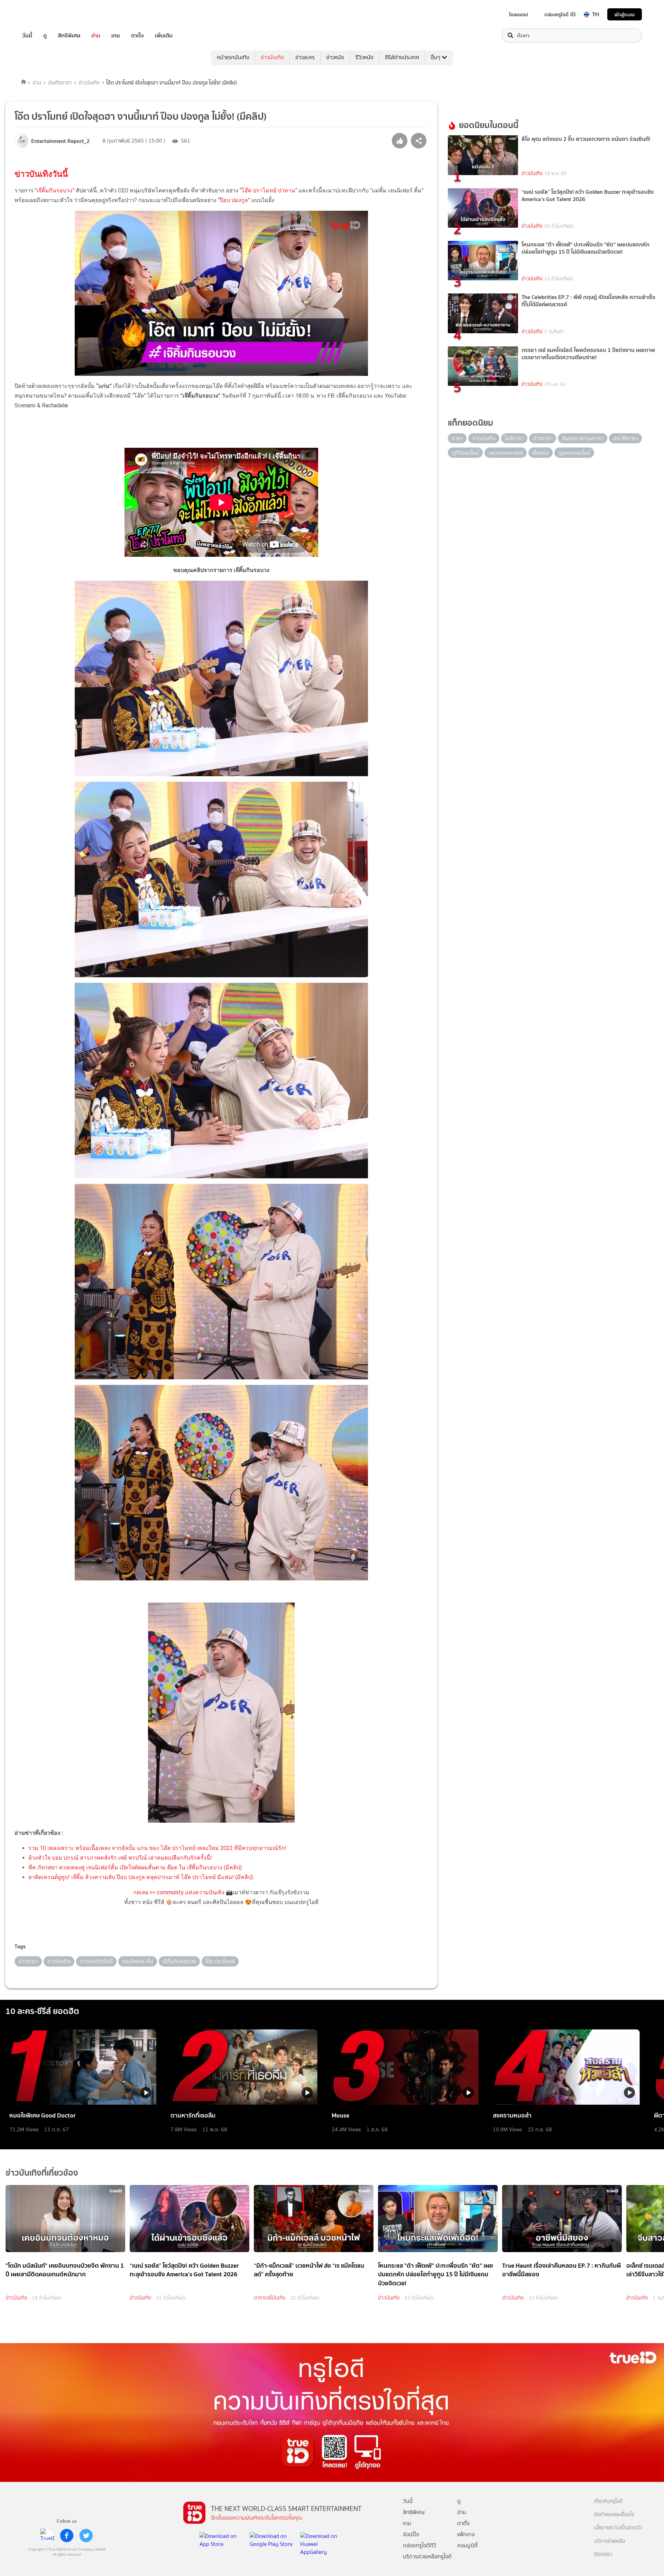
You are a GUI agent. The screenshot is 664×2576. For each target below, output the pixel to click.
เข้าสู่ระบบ (625, 14)
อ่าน (96, 35)
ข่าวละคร (305, 57)
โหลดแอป (519, 15)
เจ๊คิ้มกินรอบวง (54, 191)
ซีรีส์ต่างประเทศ (402, 57)
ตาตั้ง (137, 35)
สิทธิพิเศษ (69, 35)
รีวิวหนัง (365, 57)
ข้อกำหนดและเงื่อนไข (614, 2515)
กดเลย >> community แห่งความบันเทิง (179, 1892)
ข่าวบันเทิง (272, 57)
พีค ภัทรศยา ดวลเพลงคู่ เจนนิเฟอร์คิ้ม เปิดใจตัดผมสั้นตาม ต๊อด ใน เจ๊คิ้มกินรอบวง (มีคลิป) (135, 1867)
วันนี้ (27, 35)
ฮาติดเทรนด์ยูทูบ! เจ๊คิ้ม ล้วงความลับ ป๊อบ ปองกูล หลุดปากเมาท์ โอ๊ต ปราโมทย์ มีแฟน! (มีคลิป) (141, 1877)
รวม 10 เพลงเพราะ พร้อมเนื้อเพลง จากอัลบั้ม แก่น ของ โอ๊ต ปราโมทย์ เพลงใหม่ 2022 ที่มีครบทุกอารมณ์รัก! (157, 1848)
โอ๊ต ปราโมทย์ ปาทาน (268, 191)
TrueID (43, 14)
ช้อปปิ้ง (411, 2534)
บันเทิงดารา (60, 83)
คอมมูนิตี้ (467, 2545)
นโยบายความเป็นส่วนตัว (618, 2528)
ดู (45, 35)
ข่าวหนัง (335, 57)
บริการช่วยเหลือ (610, 2541)
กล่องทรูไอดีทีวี (419, 2545)
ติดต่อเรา (603, 2554)
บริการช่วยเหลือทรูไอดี (427, 2556)
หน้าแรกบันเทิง (233, 57)
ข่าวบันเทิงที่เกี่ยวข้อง (42, 2173)
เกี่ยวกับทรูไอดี (608, 2501)
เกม (116, 35)
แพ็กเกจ (466, 2534)
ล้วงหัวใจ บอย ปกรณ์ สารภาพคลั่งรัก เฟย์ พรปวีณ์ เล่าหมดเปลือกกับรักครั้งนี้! (120, 1858)
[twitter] (86, 2536)
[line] (47, 2536)
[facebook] (67, 2536)
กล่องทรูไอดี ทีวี (560, 15)
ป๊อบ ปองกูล (234, 200)
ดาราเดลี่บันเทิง (270, 2298)
